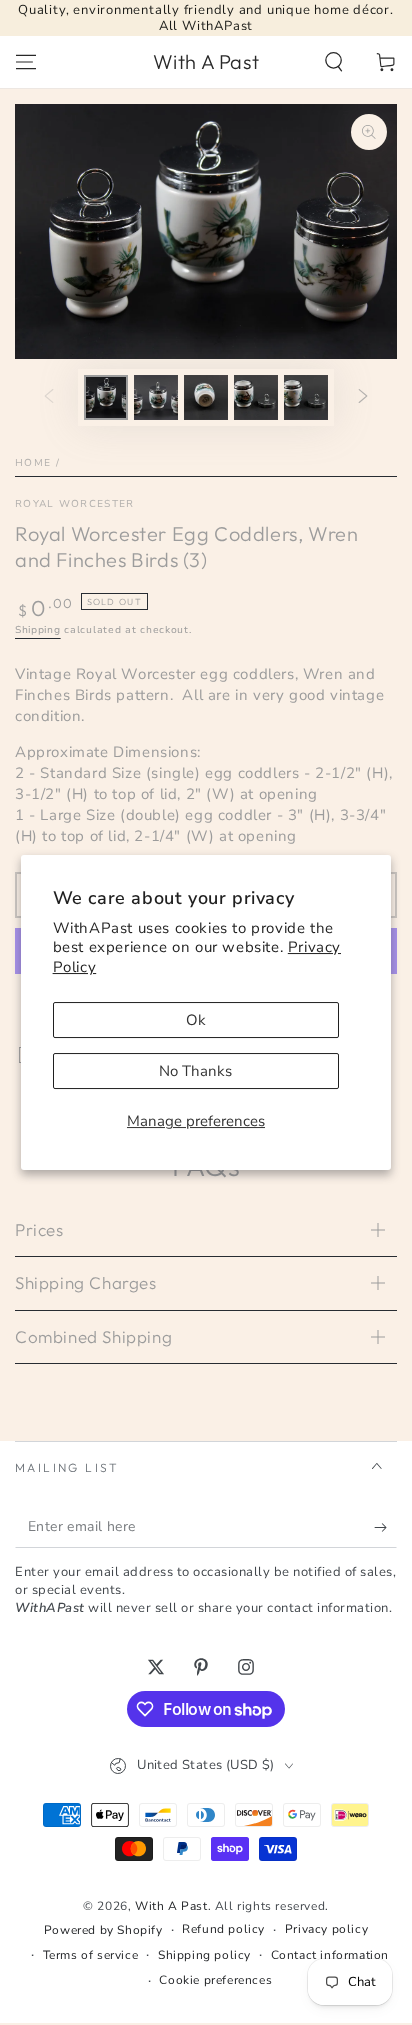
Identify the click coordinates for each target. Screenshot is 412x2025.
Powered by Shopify (103, 1930)
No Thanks (195, 1071)
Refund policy (223, 1929)
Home (33, 463)
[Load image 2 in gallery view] (156, 397)
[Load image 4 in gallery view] (256, 397)
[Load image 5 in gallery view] (306, 397)
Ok (196, 1020)
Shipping (38, 630)
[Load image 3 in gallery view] (206, 397)
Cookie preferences (215, 1980)
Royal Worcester (75, 504)
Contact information (330, 1955)
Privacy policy (326, 1929)
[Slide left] (49, 397)
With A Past (171, 1906)
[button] (334, 62)
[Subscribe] (385, 1528)
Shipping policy (204, 1955)
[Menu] (26, 62)
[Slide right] (363, 397)
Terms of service (91, 1955)
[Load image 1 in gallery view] (106, 397)
